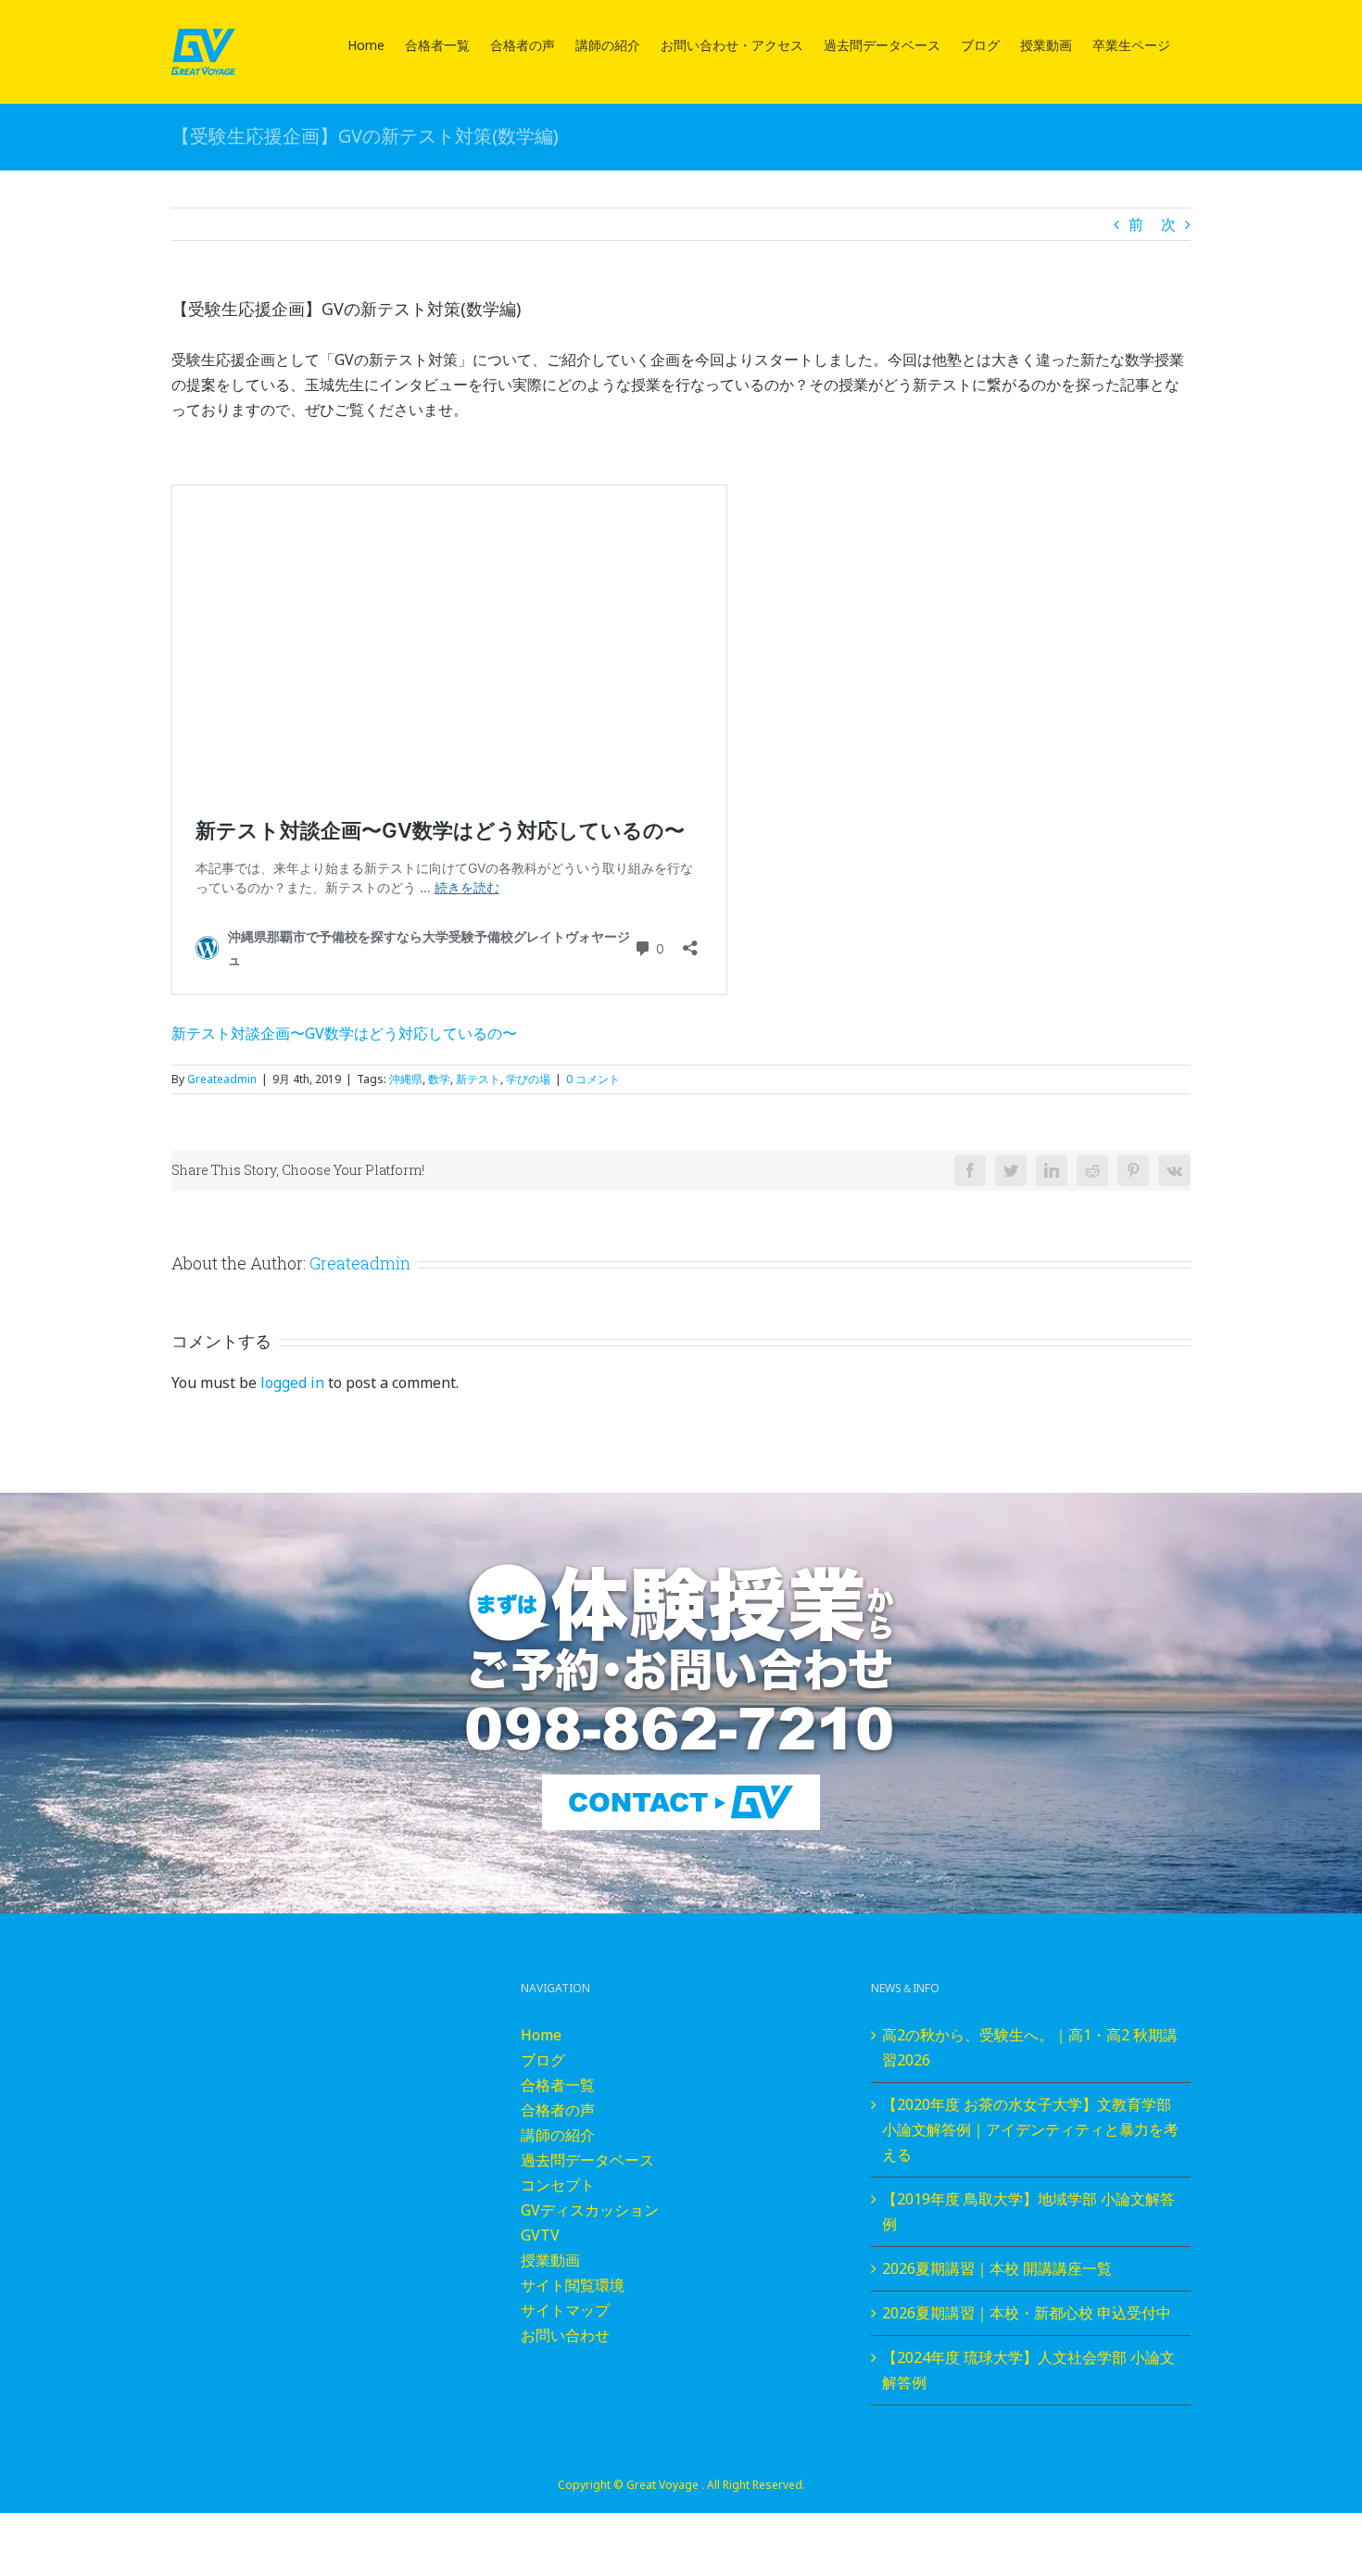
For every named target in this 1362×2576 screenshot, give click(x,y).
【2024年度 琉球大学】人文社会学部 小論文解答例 (1028, 2370)
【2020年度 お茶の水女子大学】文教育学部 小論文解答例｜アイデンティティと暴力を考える (1030, 2129)
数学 (439, 1079)
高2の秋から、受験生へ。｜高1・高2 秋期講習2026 (1030, 2047)
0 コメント (593, 1079)
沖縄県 (406, 1079)
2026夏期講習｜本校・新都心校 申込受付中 (1027, 2313)
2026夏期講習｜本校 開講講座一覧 (997, 2268)
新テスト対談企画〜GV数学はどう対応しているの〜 (344, 1033)
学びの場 (528, 1079)
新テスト (478, 1079)
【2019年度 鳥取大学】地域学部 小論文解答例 (1028, 2211)
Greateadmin (222, 1079)
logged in (292, 1383)
